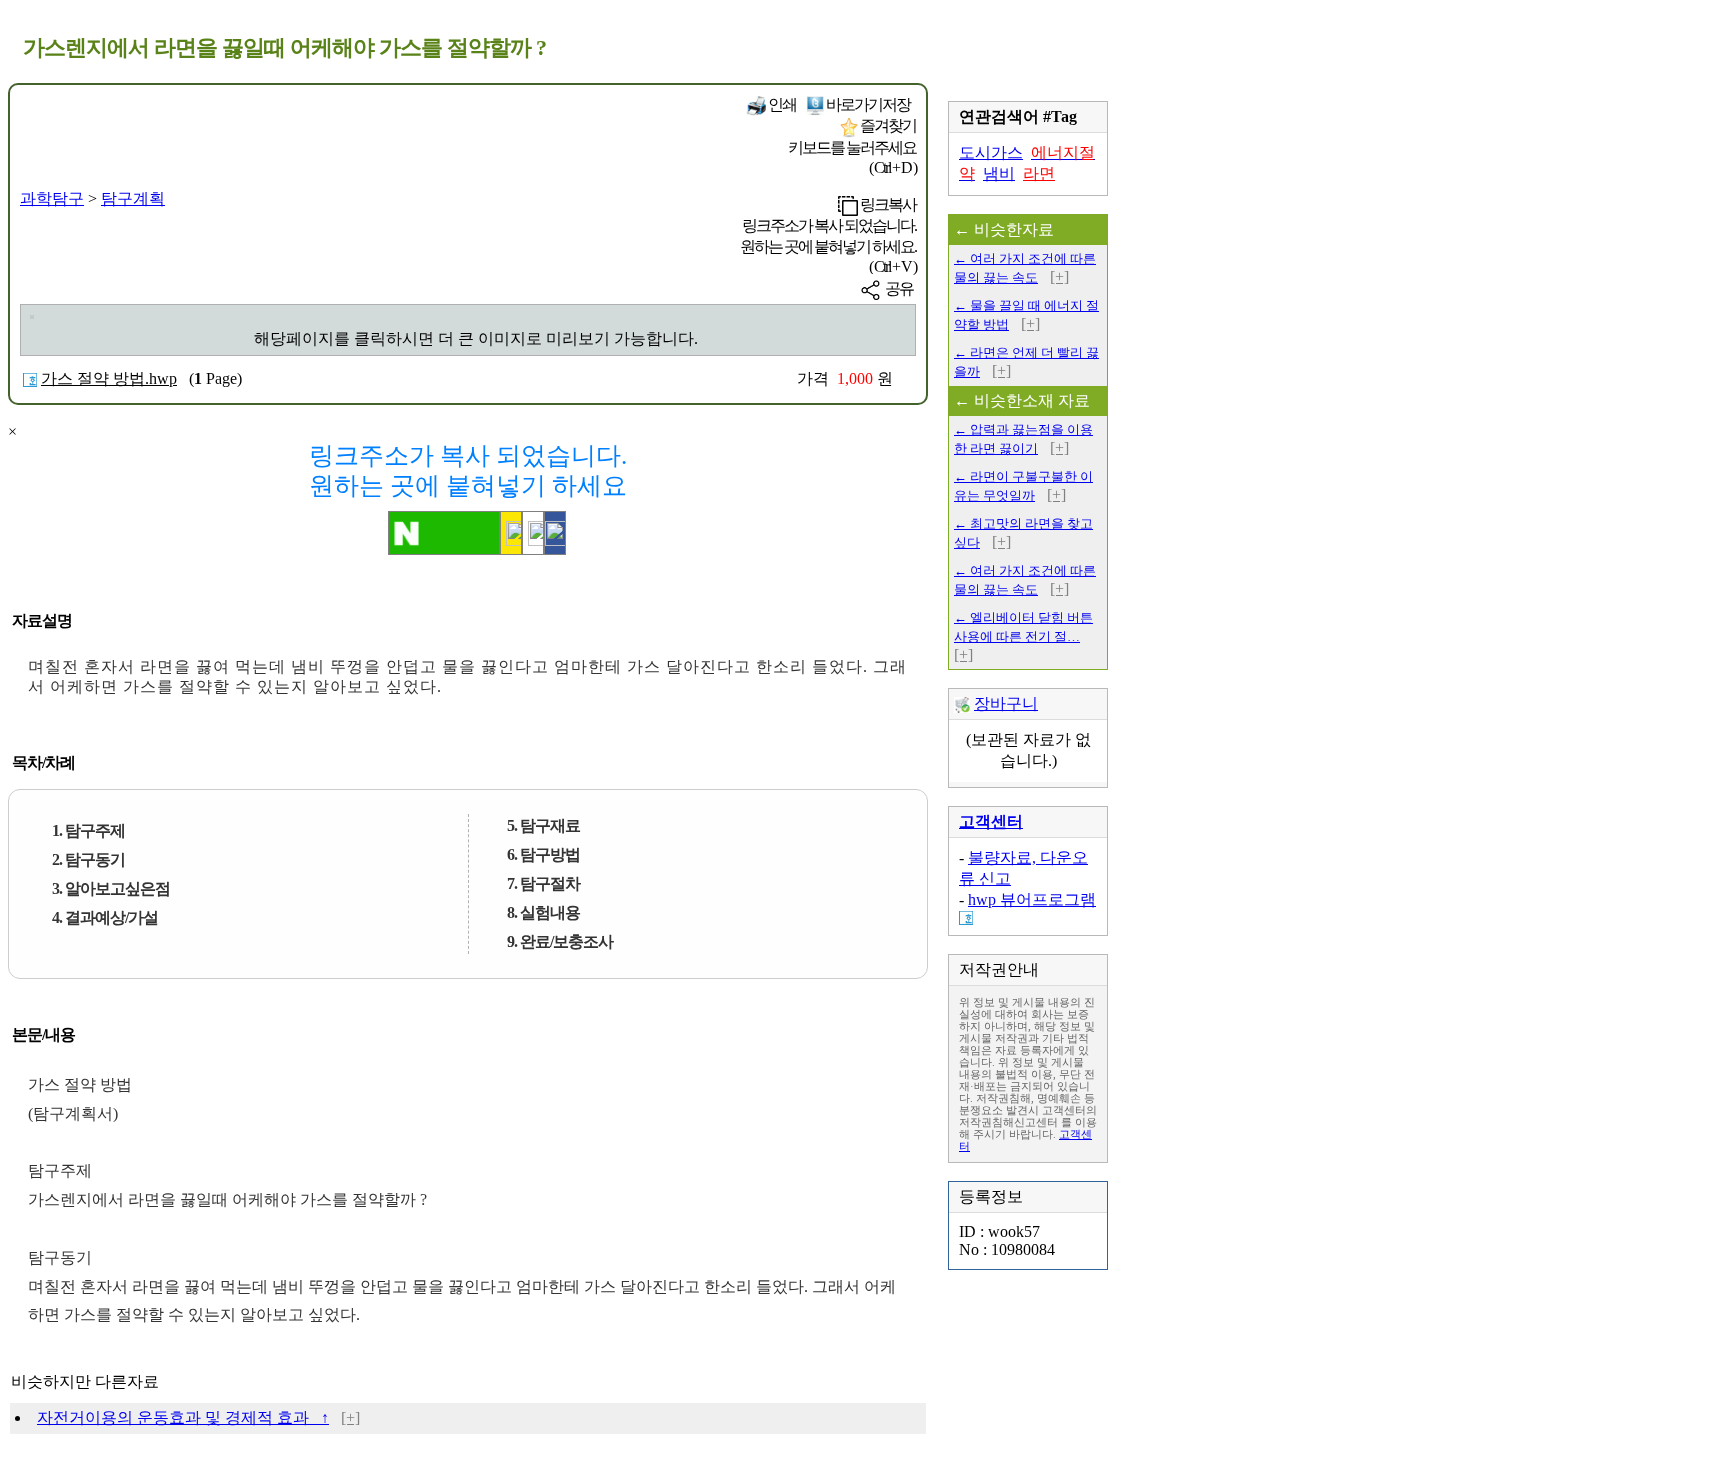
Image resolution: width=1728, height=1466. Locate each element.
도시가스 (991, 152)
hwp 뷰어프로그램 (1032, 899)
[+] (350, 1417)
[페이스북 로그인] (555, 533)
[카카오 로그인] (511, 533)
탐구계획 (133, 198)
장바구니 (1006, 703)
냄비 (999, 173)
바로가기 (867, 104)
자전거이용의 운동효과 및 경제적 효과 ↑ (183, 1417)
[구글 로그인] (533, 533)
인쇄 (781, 104)
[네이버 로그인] (444, 533)
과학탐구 (52, 198)
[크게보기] (32, 317)
